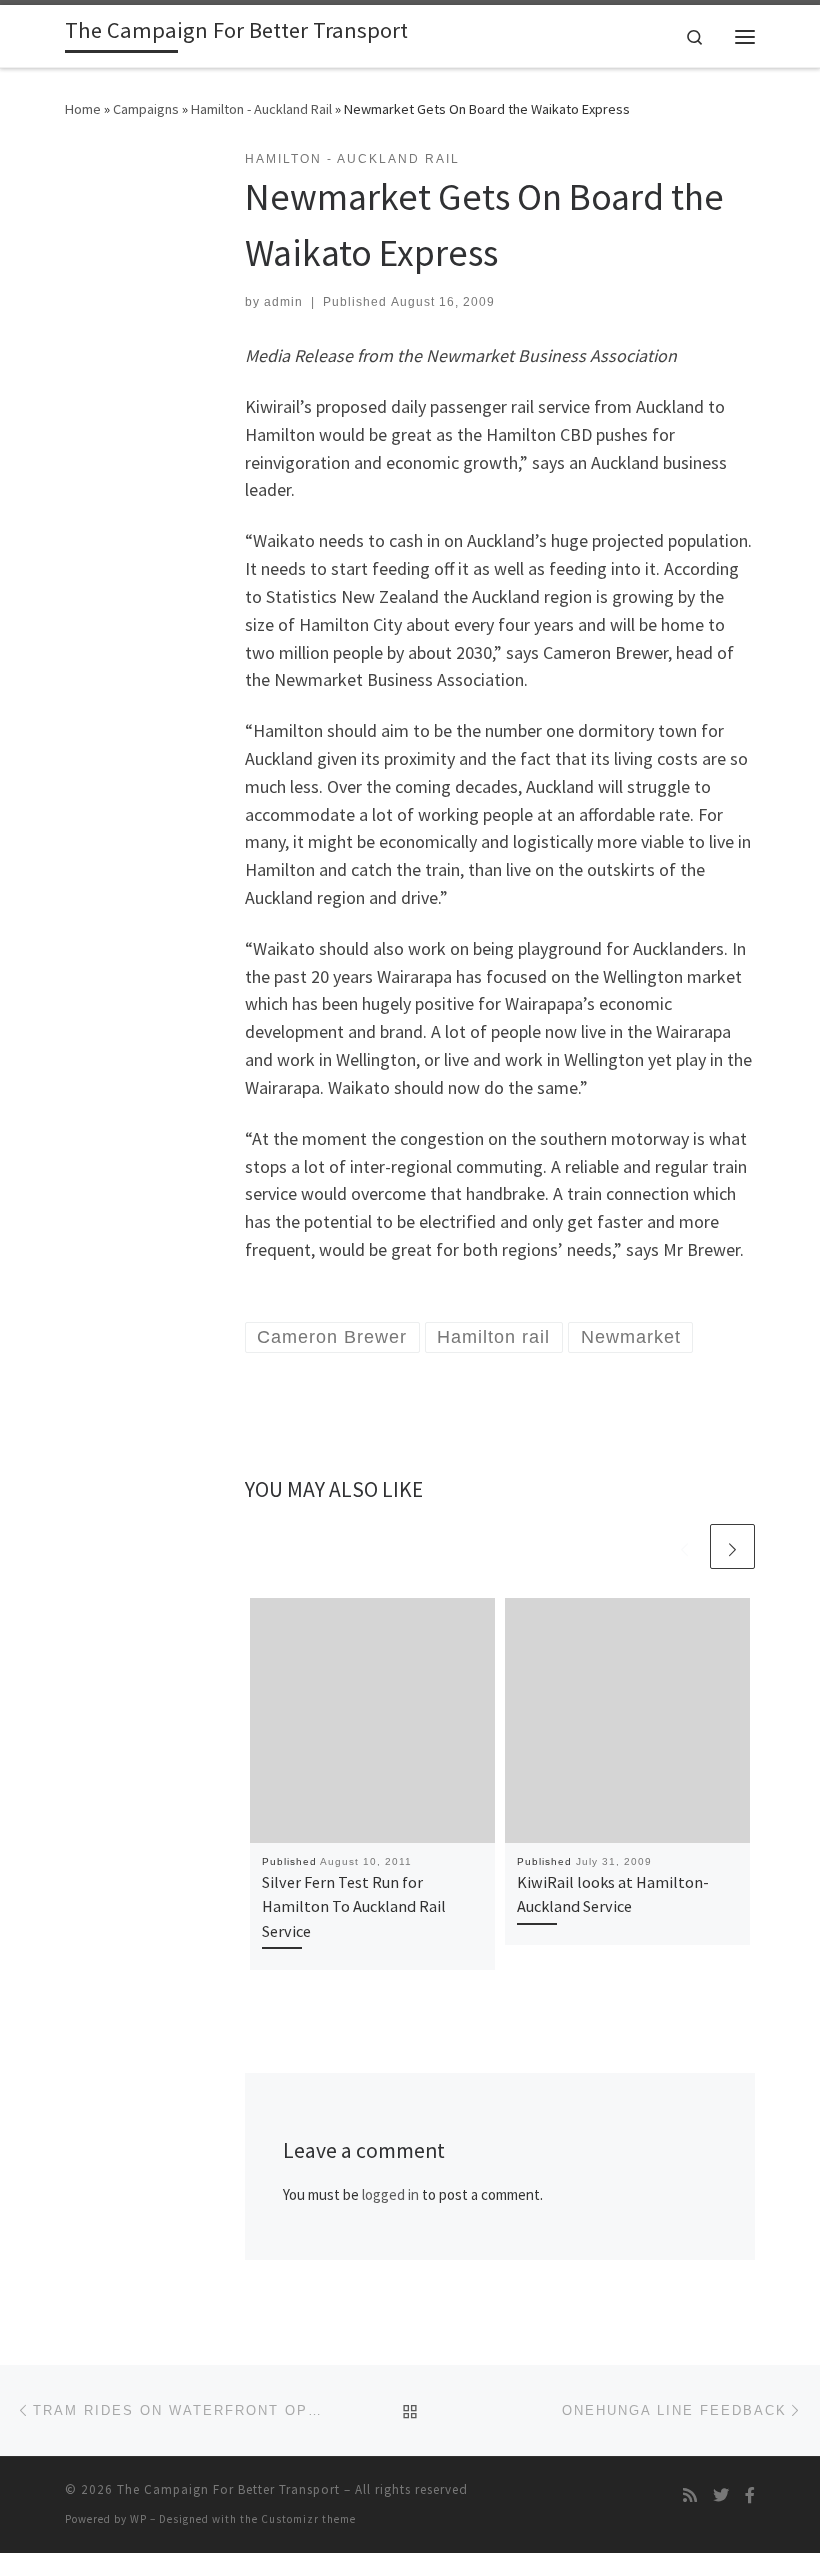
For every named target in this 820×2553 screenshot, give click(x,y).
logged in (390, 2194)
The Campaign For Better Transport (228, 2489)
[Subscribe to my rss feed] (690, 2495)
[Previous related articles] (684, 1546)
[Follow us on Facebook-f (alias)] (750, 2495)
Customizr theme (308, 2519)
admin (283, 302)
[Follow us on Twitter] (721, 2495)
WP (138, 2519)
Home (83, 109)
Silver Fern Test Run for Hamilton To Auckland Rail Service (354, 1906)
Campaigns (146, 109)
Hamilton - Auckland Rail (261, 109)
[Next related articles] (732, 1546)
